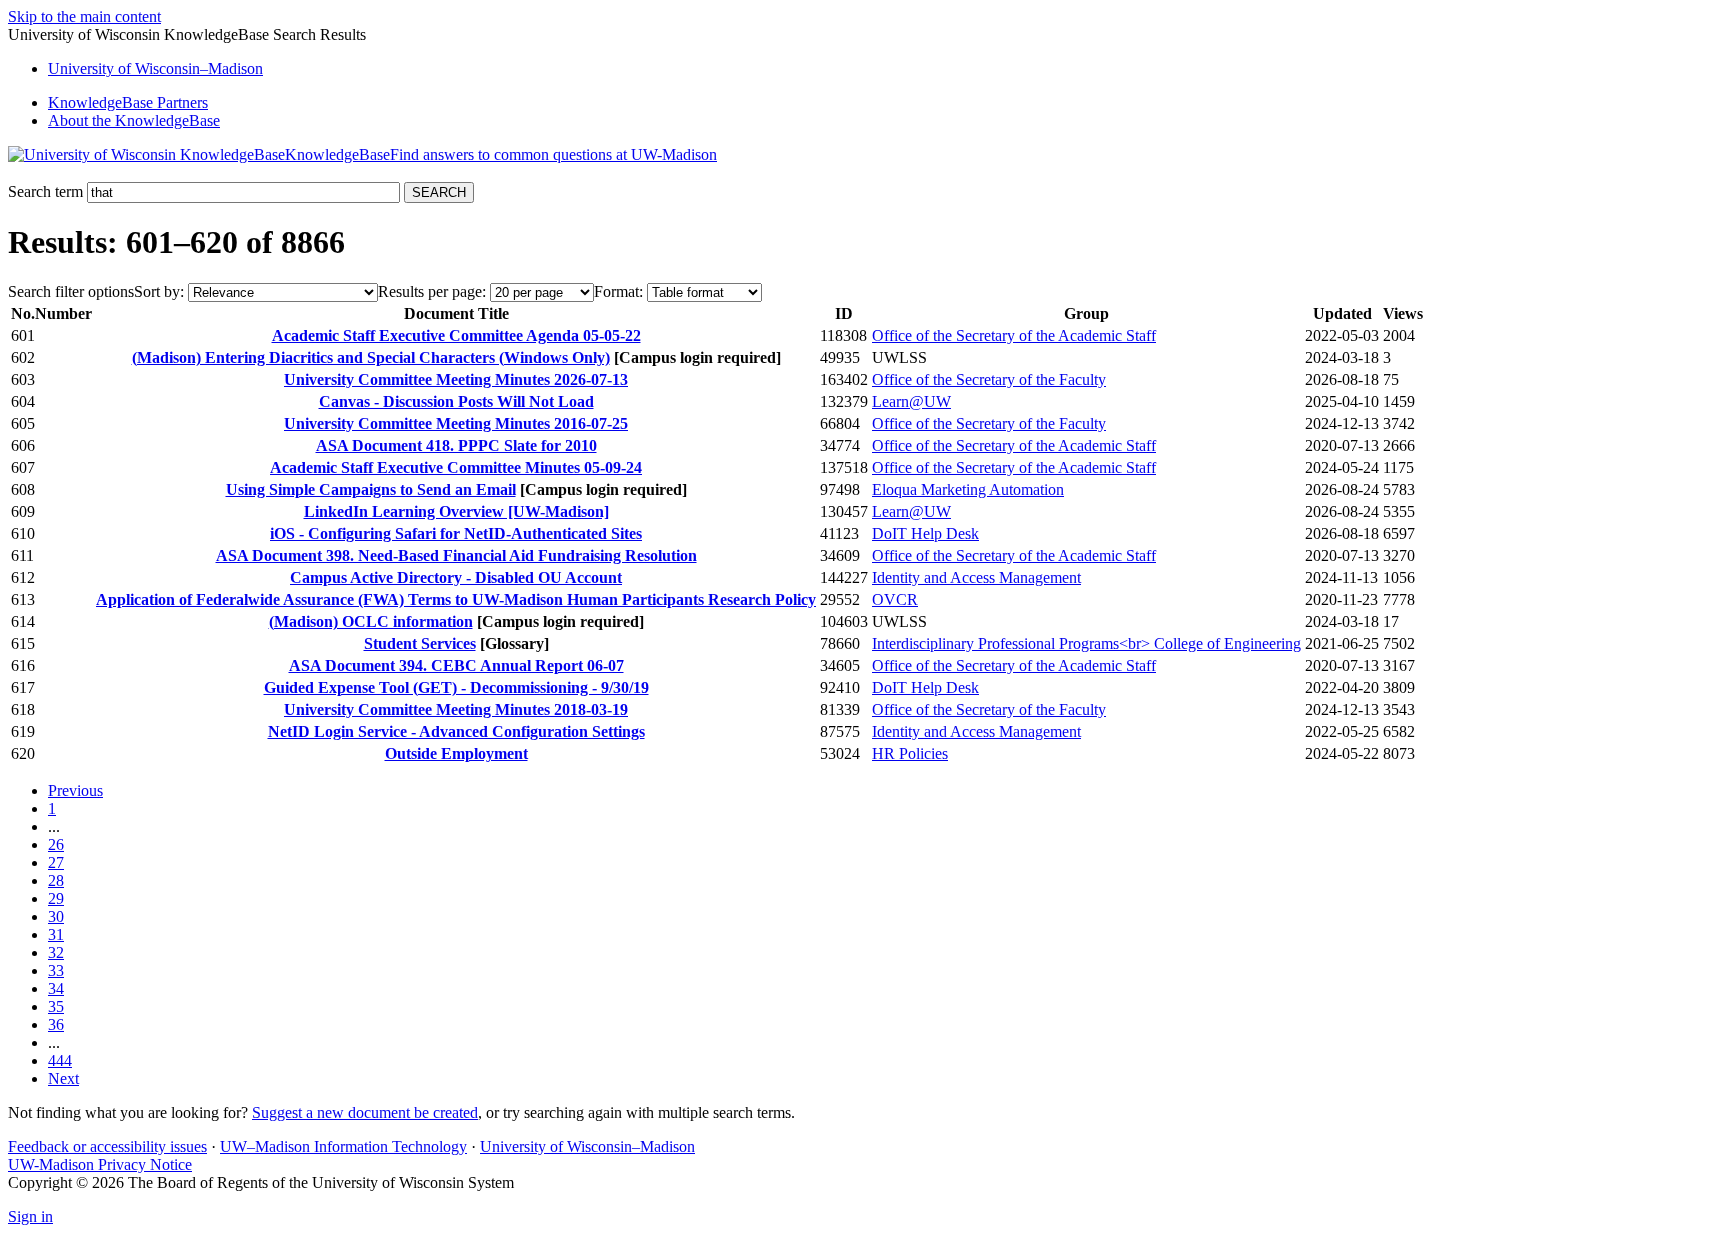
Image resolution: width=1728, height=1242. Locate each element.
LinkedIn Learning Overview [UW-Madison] (456, 511)
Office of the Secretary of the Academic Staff (1014, 335)
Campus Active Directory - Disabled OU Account (456, 577)
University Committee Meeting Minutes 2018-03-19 (456, 709)
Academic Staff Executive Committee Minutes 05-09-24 (456, 467)
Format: (618, 291)
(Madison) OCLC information (371, 621)
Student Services (420, 643)
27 (56, 862)
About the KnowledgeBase (134, 120)
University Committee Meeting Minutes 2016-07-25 (456, 423)
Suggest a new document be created (365, 1112)
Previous (75, 790)
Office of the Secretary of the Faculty (989, 379)
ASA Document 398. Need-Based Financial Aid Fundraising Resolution (456, 555)
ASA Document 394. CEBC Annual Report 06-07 (456, 665)
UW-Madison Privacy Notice (100, 1164)
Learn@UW (911, 401)
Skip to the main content (84, 16)
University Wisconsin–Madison (155, 68)
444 (60, 1060)
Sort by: (159, 291)
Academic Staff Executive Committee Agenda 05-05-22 (456, 335)
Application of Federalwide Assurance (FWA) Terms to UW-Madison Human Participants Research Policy (456, 599)
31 (56, 934)
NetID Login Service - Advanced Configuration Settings (456, 731)
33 (56, 970)
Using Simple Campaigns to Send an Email (371, 489)
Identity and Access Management (976, 577)
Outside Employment (456, 753)
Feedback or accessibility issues (107, 1146)
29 (56, 898)
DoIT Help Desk (925, 533)
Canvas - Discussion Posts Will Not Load (456, 401)
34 (56, 988)
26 (56, 844)
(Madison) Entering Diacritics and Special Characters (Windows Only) (371, 357)
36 (56, 1024)
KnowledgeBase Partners (128, 102)
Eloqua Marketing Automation (968, 489)
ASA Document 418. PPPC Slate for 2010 (456, 445)
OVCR (895, 599)
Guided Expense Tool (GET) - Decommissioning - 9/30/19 (456, 687)
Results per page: (432, 291)
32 (56, 952)
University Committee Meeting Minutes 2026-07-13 (456, 379)
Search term (45, 191)
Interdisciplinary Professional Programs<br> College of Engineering (1086, 643)
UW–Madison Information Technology (343, 1146)
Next (63, 1078)
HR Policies (910, 753)
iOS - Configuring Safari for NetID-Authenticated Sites (456, 533)
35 (56, 1006)
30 (56, 916)
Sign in (30, 1216)
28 (56, 880)
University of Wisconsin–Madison (587, 1146)
